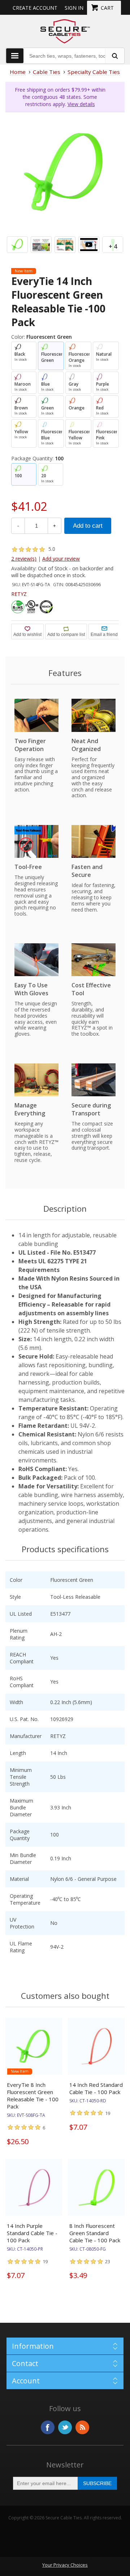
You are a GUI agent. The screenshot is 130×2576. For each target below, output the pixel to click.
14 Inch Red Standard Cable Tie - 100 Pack (96, 2088)
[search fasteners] (114, 56)
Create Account (35, 8)
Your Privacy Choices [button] (65, 2565)
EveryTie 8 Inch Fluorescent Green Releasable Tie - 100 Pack (33, 2096)
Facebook (48, 2427)
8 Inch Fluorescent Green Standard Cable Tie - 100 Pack (95, 2233)
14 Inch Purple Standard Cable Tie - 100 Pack (32, 2233)
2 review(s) (24, 559)
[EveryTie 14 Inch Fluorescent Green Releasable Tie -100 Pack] (65, 172)
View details (81, 104)
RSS (82, 2427)
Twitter (65, 2427)
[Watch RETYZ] (89, 245)
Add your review (61, 559)
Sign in (74, 8)
